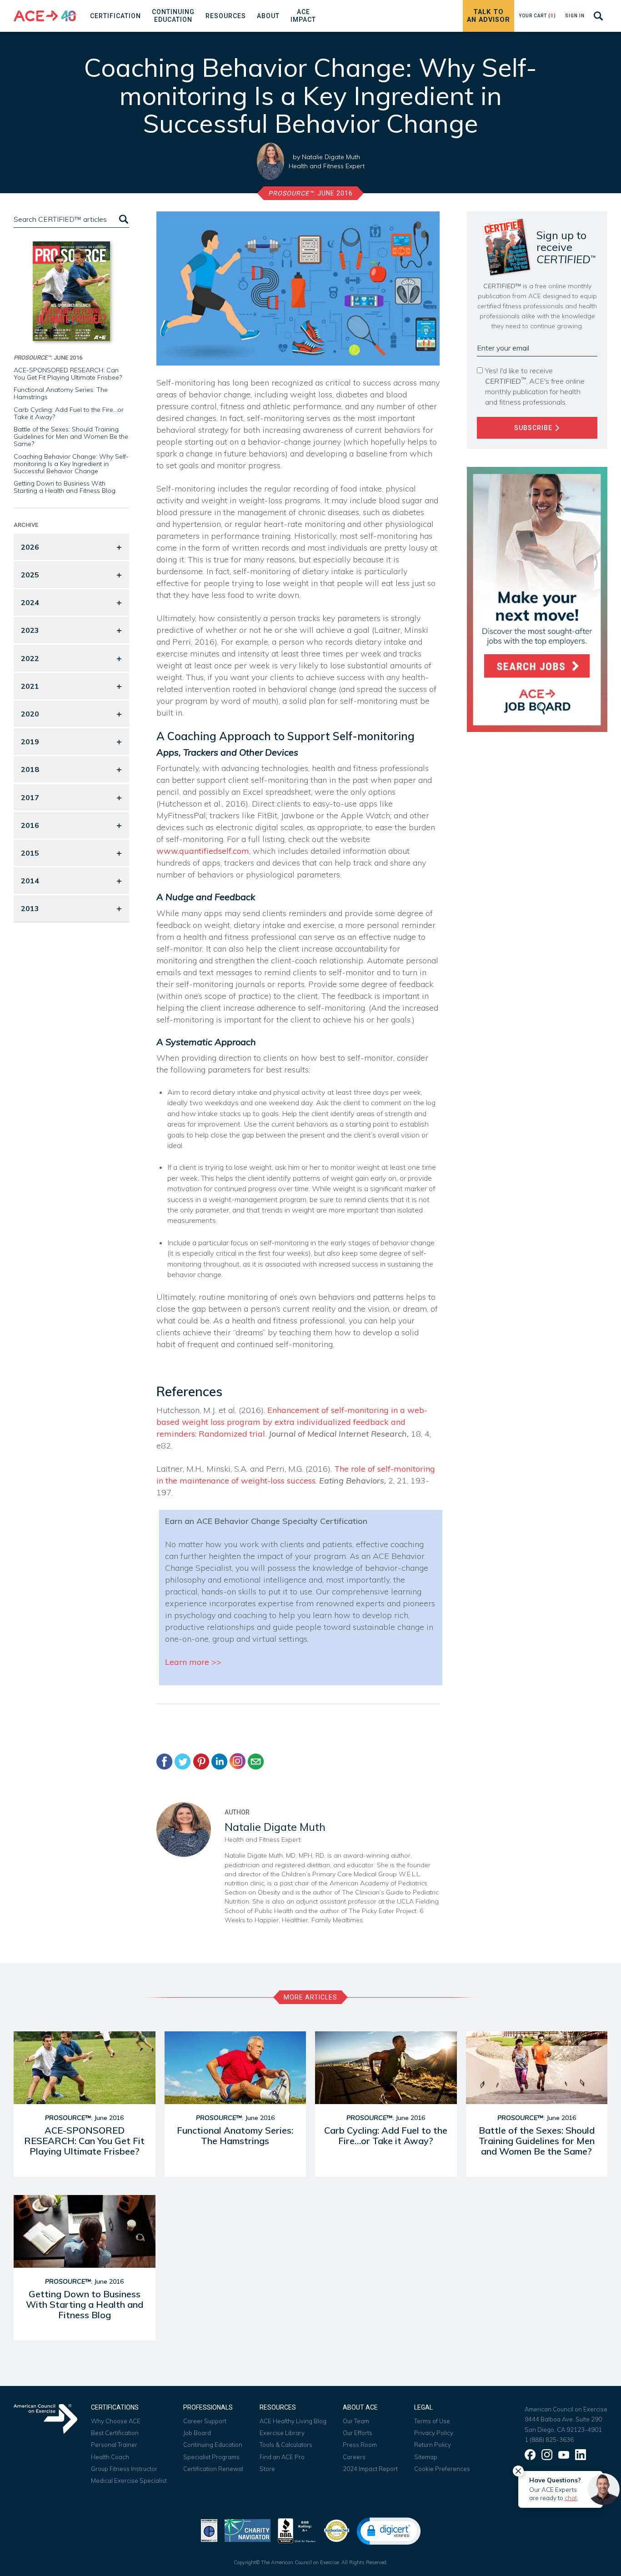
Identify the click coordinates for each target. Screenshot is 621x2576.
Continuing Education (213, 2445)
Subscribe (534, 428)
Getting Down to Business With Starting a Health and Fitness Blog (65, 487)
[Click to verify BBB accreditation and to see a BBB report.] (297, 2530)
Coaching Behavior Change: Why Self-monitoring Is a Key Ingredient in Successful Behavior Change (71, 464)
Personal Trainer (114, 2445)
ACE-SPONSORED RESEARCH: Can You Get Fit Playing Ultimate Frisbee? (68, 374)
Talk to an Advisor (488, 16)
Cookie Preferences (442, 2469)
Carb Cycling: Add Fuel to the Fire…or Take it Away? (69, 413)
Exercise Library (282, 2433)
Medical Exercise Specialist (129, 2481)
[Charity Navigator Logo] (248, 2530)
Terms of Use (432, 2421)
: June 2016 (310, 193)
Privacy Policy (434, 2433)
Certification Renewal (213, 2469)
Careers (354, 2457)
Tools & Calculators (286, 2445)
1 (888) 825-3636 (549, 2440)
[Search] (123, 219)
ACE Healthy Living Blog (293, 2421)
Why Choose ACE (116, 2421)
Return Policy (433, 2445)
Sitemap (426, 2457)
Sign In (575, 16)
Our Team (356, 2421)
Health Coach (110, 2457)
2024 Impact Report (370, 2469)
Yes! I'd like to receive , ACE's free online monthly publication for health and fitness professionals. (535, 386)
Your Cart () (537, 16)
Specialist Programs (211, 2457)
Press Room (360, 2445)
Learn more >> (193, 1662)
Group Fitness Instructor (124, 2469)
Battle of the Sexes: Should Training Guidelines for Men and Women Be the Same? (71, 436)
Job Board (197, 2433)
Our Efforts (358, 2433)
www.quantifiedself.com (203, 851)
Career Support (205, 2421)
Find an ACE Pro (282, 2457)
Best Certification (115, 2433)
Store (267, 2469)
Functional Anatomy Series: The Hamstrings (61, 393)
